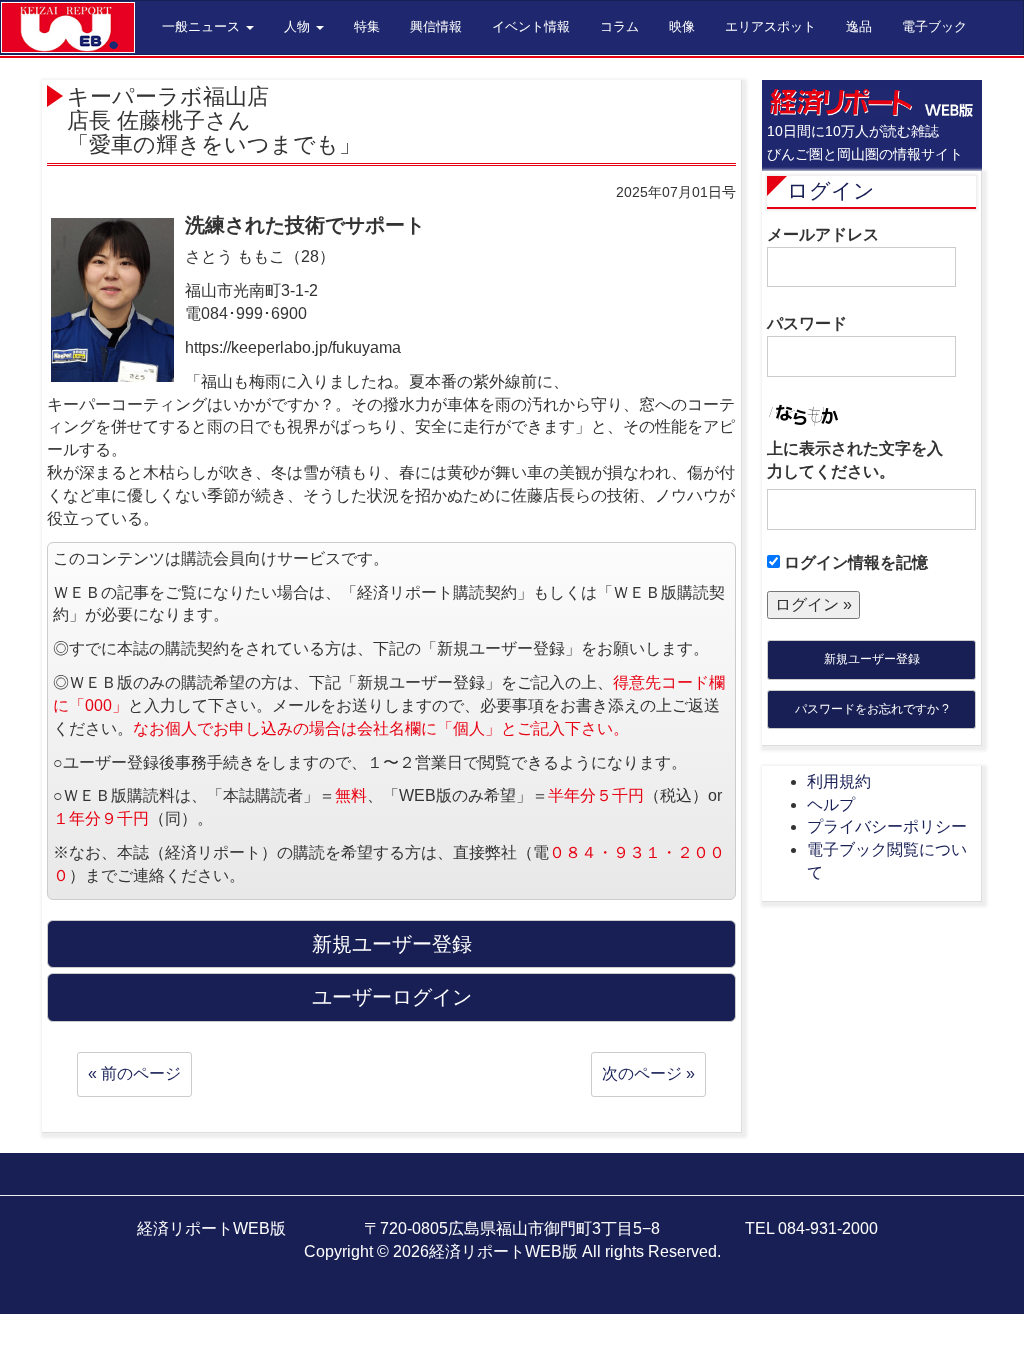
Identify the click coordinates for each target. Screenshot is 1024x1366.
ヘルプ (831, 804)
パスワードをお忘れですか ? (872, 709)
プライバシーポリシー (887, 826)
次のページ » (648, 1073)
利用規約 (839, 781)
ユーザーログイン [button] (392, 997)
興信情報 (436, 26)
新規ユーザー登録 (872, 659)
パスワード (807, 323)
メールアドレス (823, 234)
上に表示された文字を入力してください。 (855, 460)
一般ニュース (203, 26)
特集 (367, 26)
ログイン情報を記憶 (854, 562)
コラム (619, 26)
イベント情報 (531, 26)
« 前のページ (134, 1073)
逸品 (859, 26)
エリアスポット (770, 26)
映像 (682, 26)
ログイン (831, 190)
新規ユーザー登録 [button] (392, 944)
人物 (299, 26)
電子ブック (934, 26)
